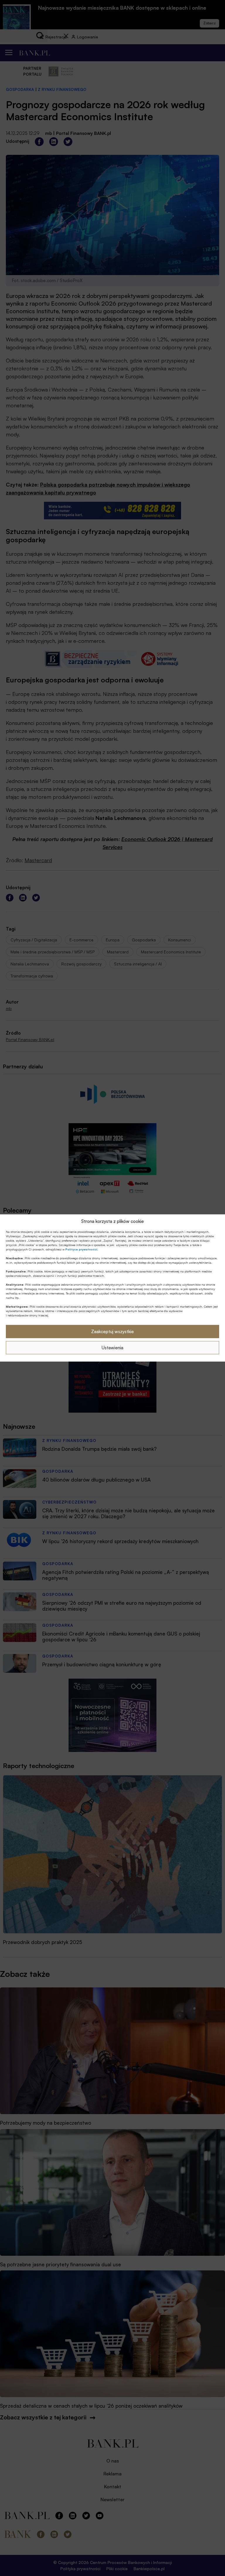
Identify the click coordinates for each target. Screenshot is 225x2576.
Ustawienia (112, 1348)
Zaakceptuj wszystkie (112, 1332)
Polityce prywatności (81, 1249)
